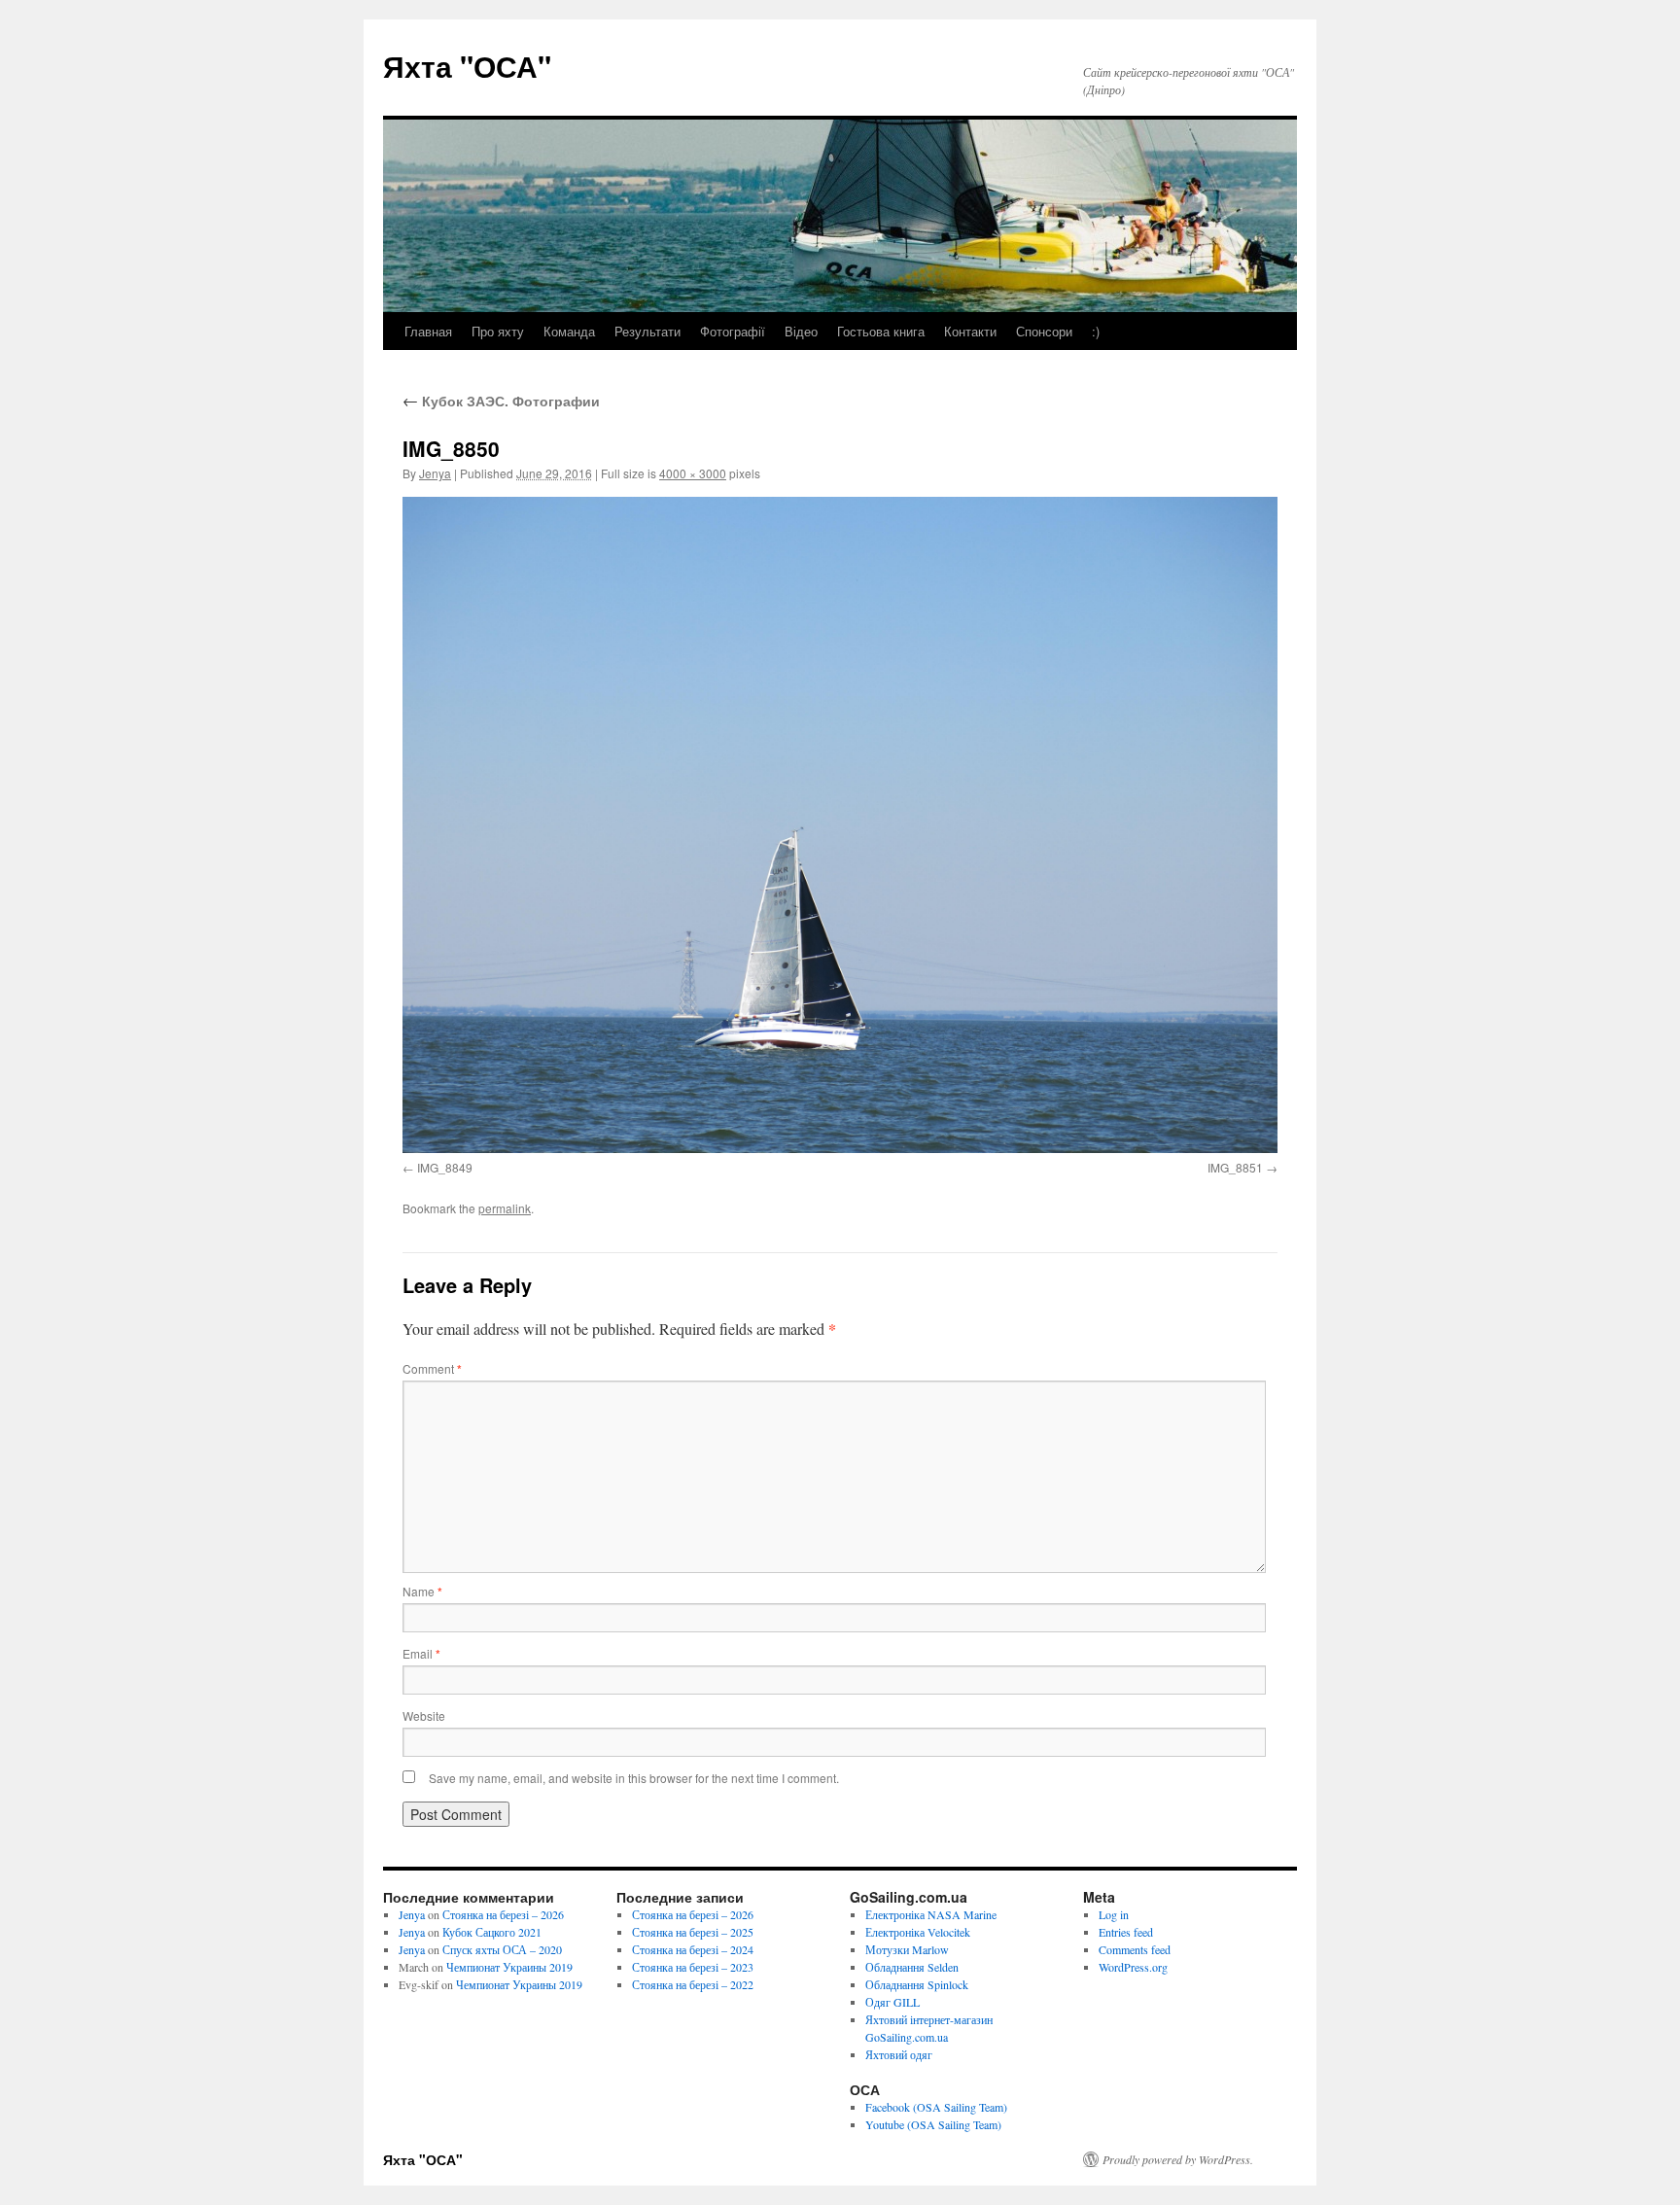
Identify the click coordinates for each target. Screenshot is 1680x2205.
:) (1096, 331)
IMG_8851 (1235, 1167)
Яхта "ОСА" (467, 66)
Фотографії (733, 331)
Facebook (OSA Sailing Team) (936, 2107)
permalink (505, 1208)
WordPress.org (1133, 1967)
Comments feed (1135, 1949)
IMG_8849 (445, 1167)
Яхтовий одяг (899, 2054)
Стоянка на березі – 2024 (693, 1949)
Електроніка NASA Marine (931, 1914)
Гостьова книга (881, 331)
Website (424, 1715)
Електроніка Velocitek (918, 1932)
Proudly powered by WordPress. (1178, 2159)
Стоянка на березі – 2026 (503, 1914)
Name (422, 1591)
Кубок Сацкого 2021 (492, 1932)
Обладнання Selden (912, 1967)
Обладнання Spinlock (917, 1984)
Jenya (435, 473)
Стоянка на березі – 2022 (693, 1984)
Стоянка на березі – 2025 (693, 1932)
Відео (801, 331)
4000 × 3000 (693, 473)
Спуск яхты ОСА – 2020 (502, 1949)
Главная (428, 331)
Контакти (970, 331)
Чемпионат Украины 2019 (509, 1967)
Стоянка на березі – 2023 (693, 1967)
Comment (432, 1368)
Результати (647, 331)
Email (421, 1653)
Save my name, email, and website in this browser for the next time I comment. (634, 1778)
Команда (569, 331)
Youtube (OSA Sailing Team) (933, 2124)
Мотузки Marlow (907, 1949)
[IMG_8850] (840, 825)
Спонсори (1044, 331)
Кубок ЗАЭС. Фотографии (501, 401)
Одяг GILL (892, 2002)
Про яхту (498, 331)
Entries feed (1126, 1932)
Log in (1114, 1914)
